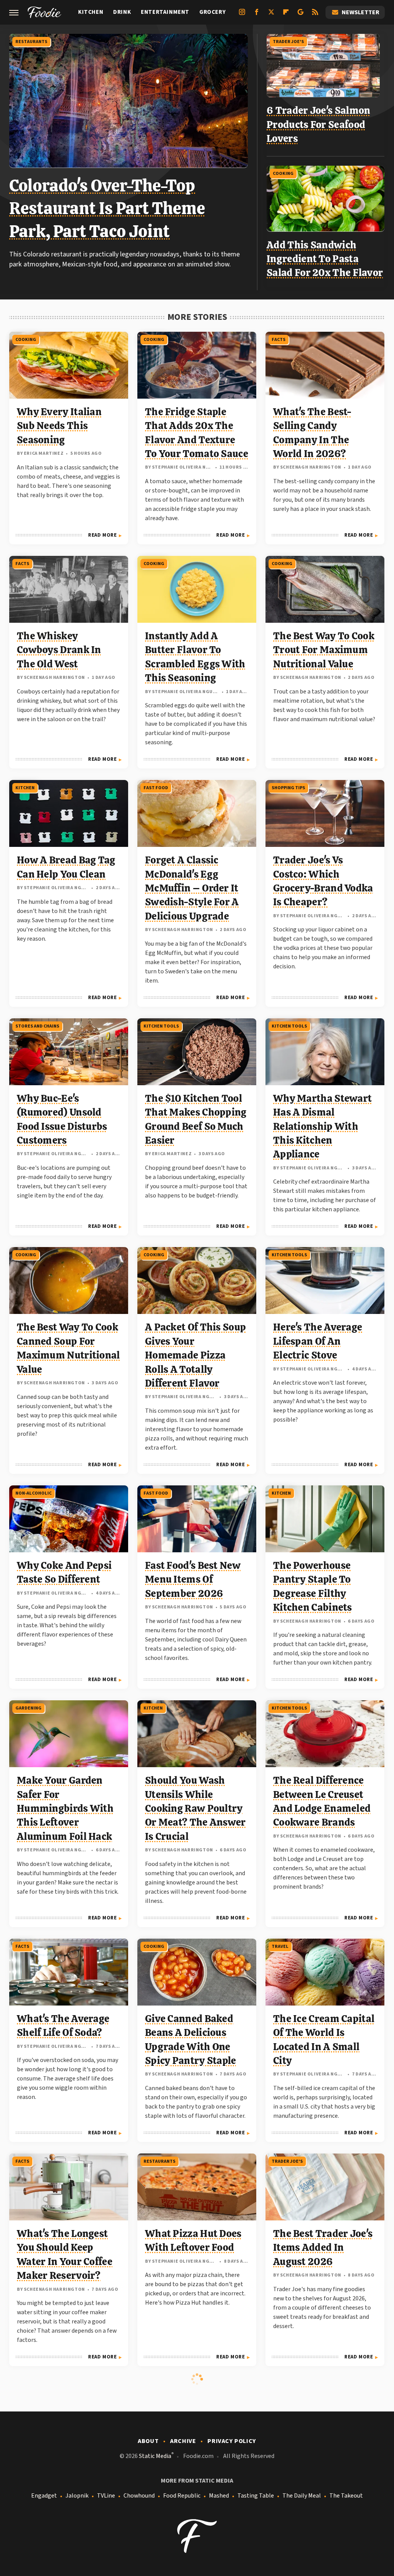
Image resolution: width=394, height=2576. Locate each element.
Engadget (44, 2496)
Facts (279, 340)
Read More (102, 535)
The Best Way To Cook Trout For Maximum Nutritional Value (324, 650)
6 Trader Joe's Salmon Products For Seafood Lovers (318, 124)
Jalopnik (77, 2496)
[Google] (301, 15)
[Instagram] (242, 15)
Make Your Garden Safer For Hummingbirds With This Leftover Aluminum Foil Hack (65, 1808)
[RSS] (315, 15)
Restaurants (31, 42)
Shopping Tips (288, 788)
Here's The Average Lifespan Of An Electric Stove (318, 1341)
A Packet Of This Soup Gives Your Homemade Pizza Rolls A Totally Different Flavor (195, 1355)
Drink (122, 12)
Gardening (28, 1708)
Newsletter (361, 12)
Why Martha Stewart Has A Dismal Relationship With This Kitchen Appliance (322, 1126)
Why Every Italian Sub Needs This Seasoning (59, 426)
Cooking (283, 174)
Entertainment (165, 12)
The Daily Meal (302, 2496)
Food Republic (182, 2496)
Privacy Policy (232, 2441)
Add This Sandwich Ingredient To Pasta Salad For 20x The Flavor (325, 259)
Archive (183, 2441)
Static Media (155, 2456)
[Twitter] (271, 15)
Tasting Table (256, 2496)
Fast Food (156, 788)
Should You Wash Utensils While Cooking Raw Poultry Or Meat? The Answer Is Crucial (195, 1808)
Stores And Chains (37, 1026)
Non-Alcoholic (33, 1493)
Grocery (212, 12)
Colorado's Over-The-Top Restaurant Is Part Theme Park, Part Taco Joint (107, 208)
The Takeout (346, 2496)
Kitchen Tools (161, 1026)
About (148, 2441)
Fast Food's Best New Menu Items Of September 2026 (193, 1579)
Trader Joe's (288, 42)
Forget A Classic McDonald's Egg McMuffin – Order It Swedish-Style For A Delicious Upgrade (192, 888)
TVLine (106, 2496)
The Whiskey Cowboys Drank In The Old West (59, 650)
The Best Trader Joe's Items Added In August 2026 (323, 2248)
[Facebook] (257, 15)
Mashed (219, 2496)
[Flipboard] (286, 15)
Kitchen (91, 12)
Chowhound (139, 2496)
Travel (280, 1947)
